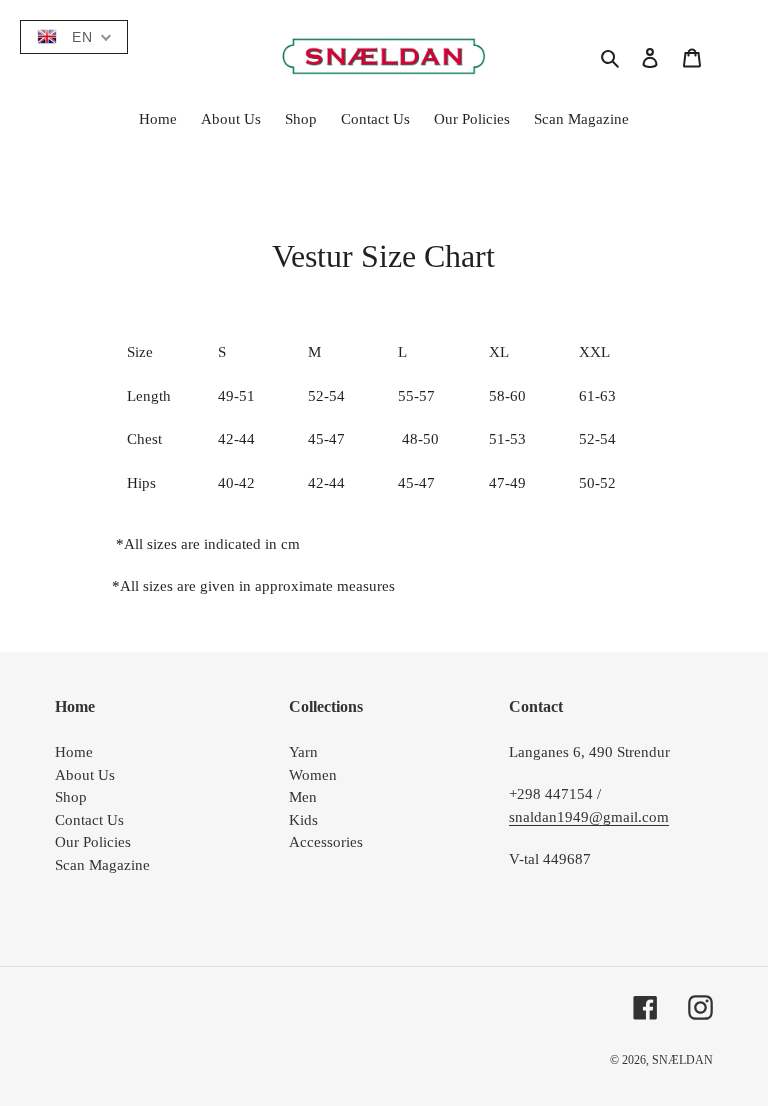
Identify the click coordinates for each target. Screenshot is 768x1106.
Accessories (326, 842)
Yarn (303, 752)
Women (313, 775)
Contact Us (89, 820)
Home (74, 752)
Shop (71, 797)
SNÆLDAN (682, 1060)
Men (303, 797)
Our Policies (93, 842)
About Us (85, 775)
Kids (303, 820)
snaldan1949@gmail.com (589, 817)
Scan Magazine (102, 865)
